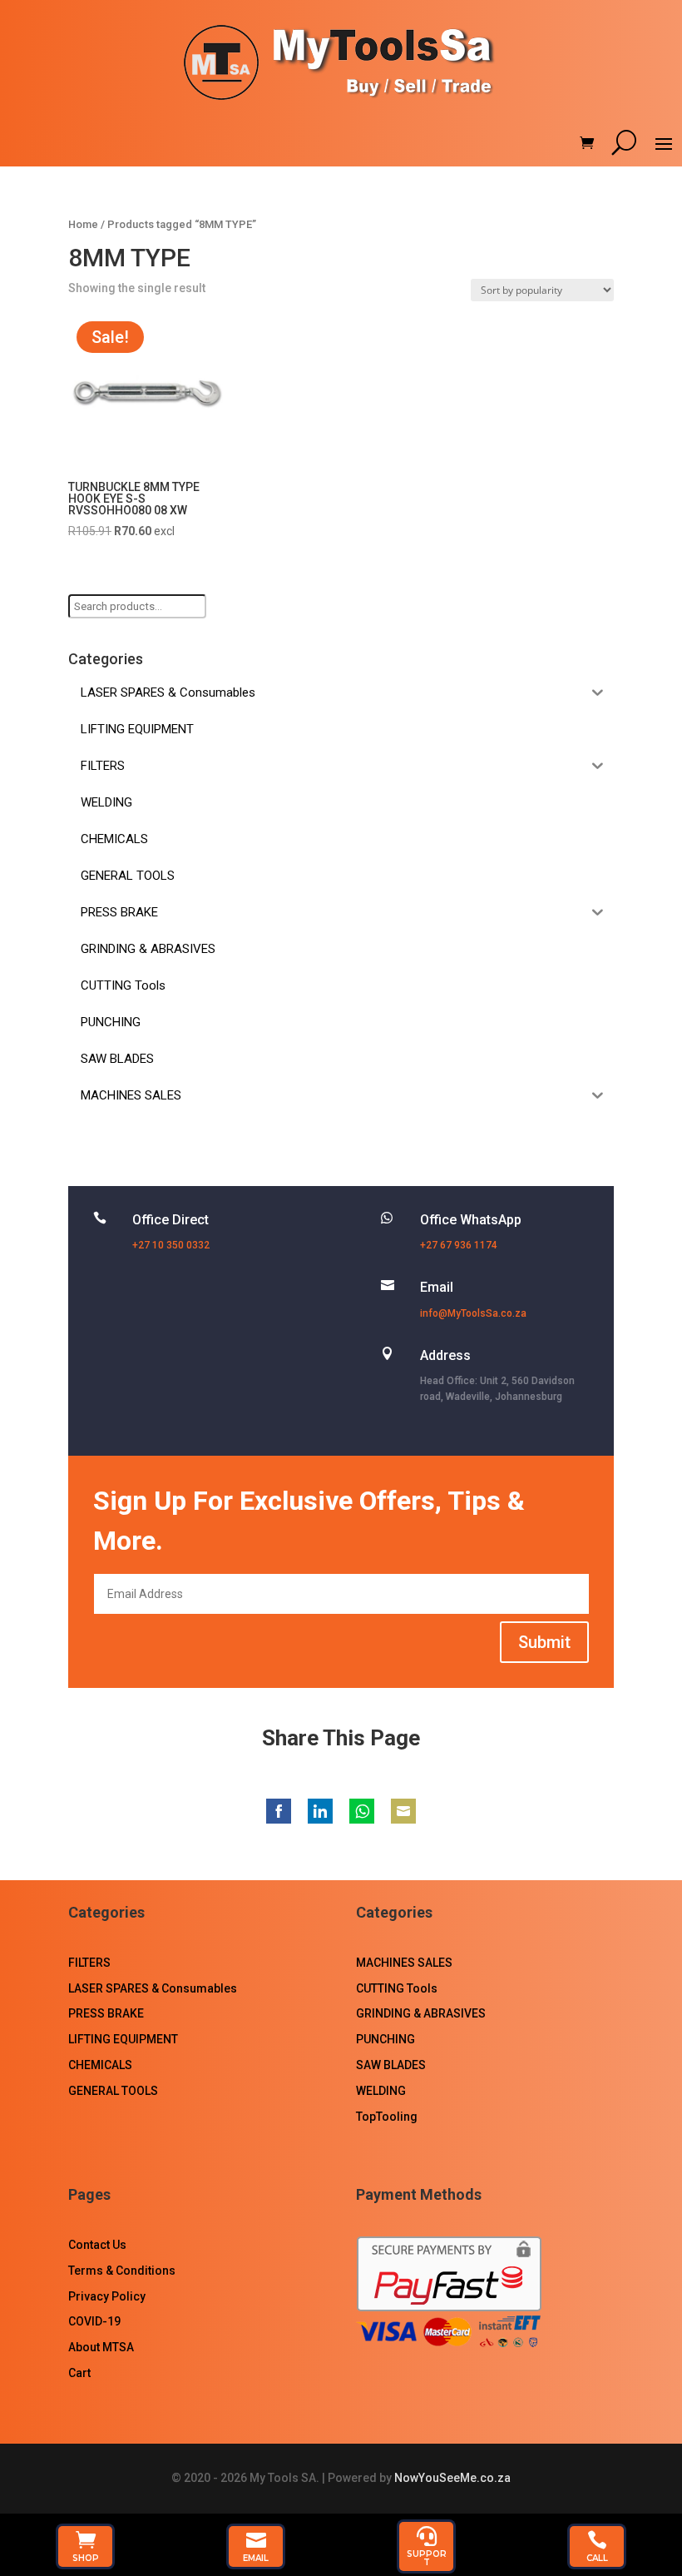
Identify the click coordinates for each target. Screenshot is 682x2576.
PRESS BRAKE (106, 2013)
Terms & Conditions (122, 2271)
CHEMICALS (100, 2065)
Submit (544, 1642)
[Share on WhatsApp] (362, 1811)
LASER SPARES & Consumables (153, 1988)
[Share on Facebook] (279, 1811)
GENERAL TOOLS (113, 2091)
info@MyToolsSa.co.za (473, 1313)
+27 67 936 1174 (459, 1245)
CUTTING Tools (397, 1988)
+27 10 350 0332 (171, 1245)
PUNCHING (385, 2039)
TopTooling (387, 2117)
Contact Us (97, 2245)
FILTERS (89, 1963)
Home (83, 224)
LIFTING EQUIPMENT (123, 2039)
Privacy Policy (107, 2296)
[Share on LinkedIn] (320, 1811)
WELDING (381, 2091)
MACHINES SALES (404, 1963)
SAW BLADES (391, 2065)
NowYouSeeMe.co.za (452, 2478)
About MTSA (101, 2347)
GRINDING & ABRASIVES (421, 2013)
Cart (79, 2373)
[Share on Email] (403, 1811)
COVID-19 (94, 2321)
